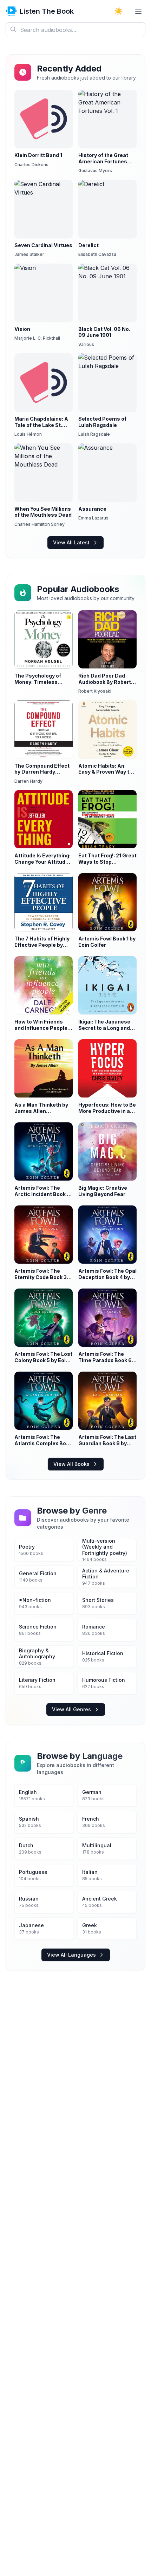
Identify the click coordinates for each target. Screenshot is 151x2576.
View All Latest (71, 542)
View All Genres (71, 1709)
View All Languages (71, 1955)
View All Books (71, 1464)
